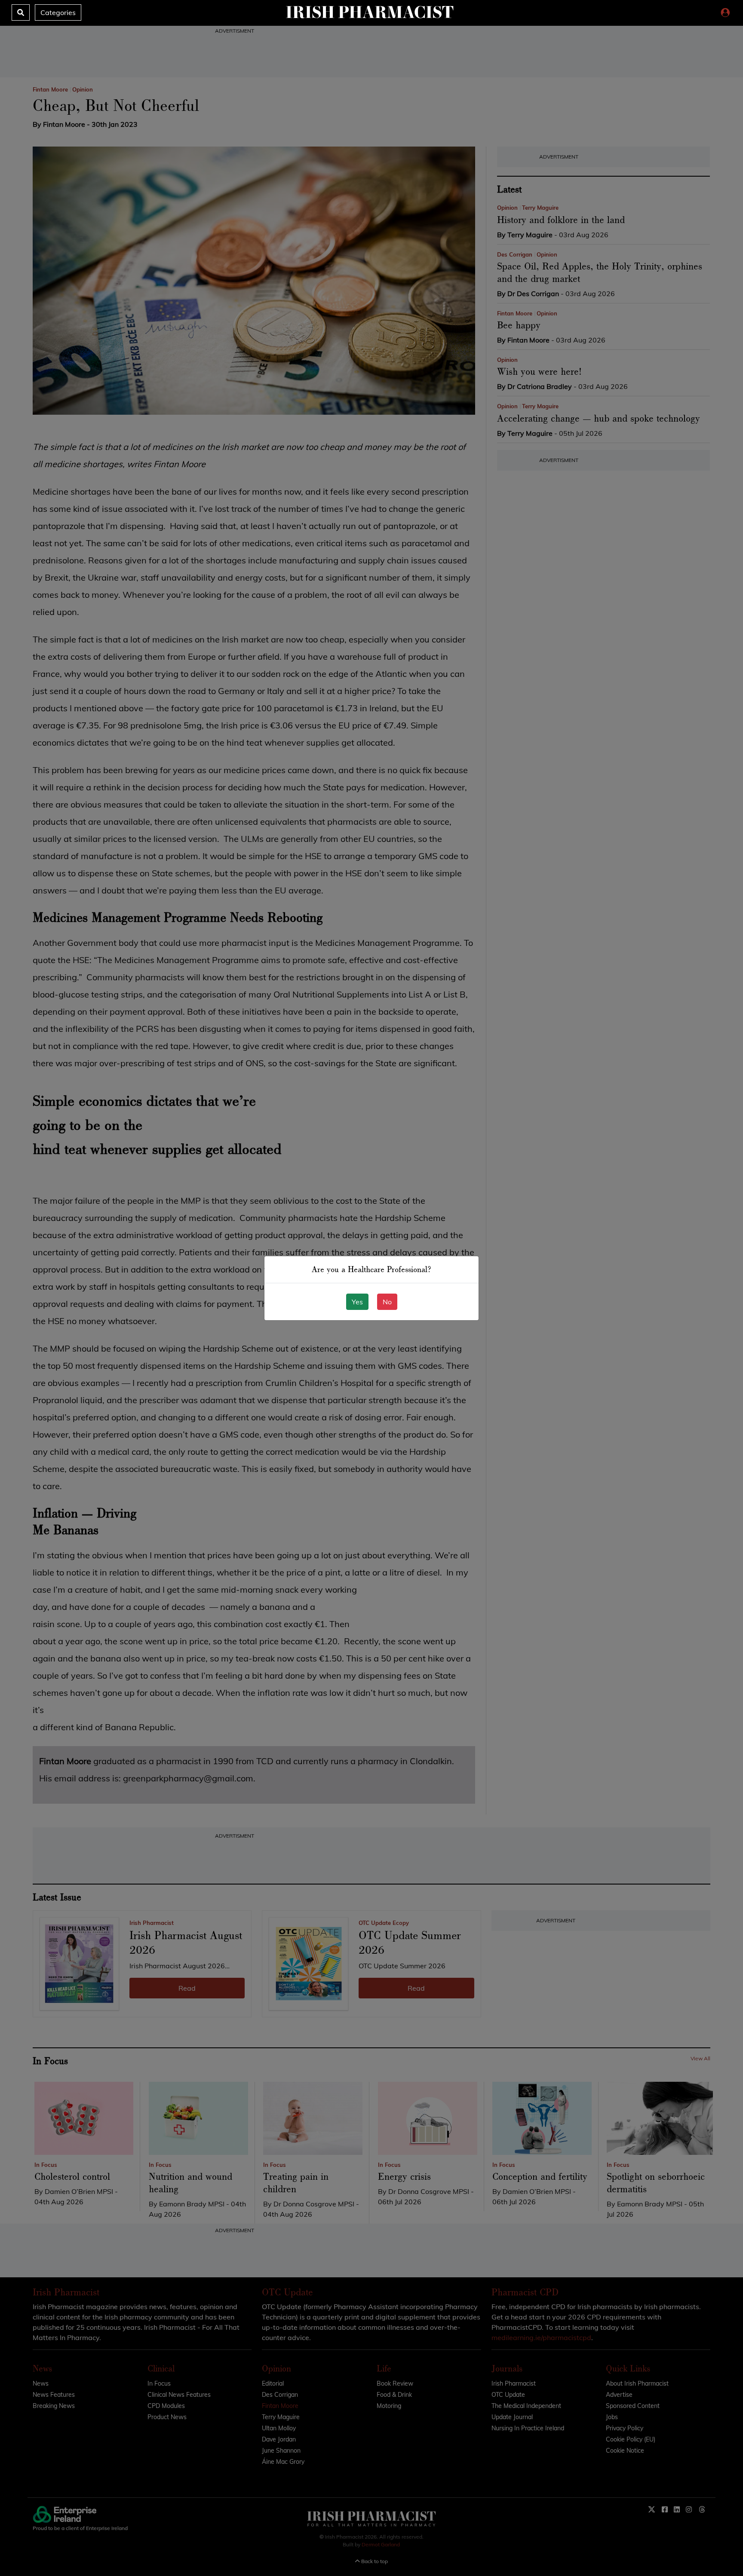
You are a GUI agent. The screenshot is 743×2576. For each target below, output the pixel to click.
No (387, 1302)
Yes (357, 1302)
